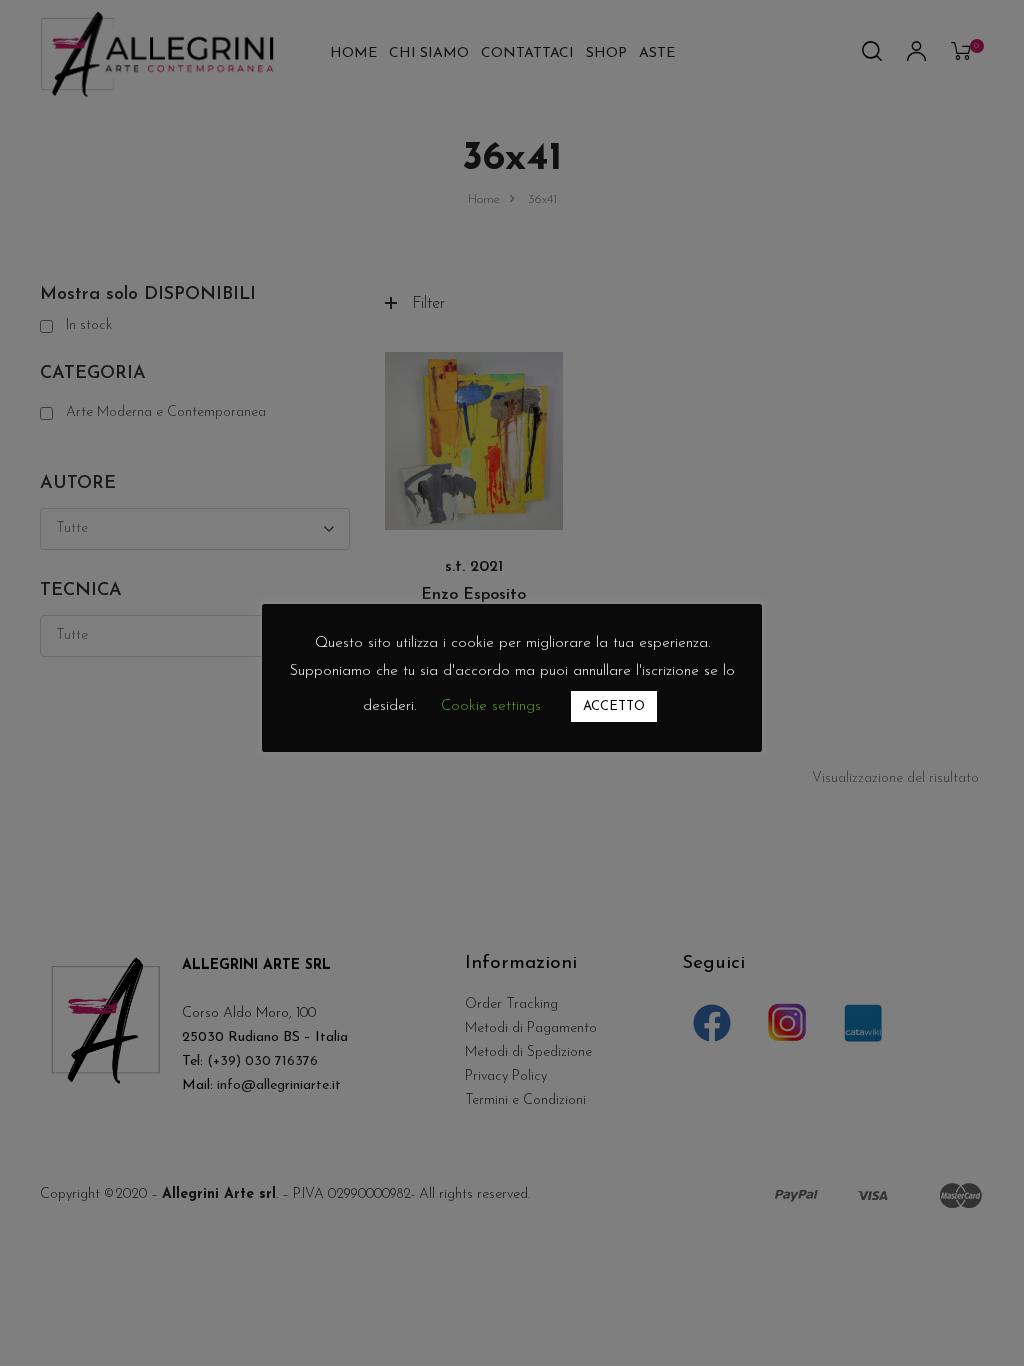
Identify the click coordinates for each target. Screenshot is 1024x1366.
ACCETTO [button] (614, 706)
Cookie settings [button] (491, 706)
